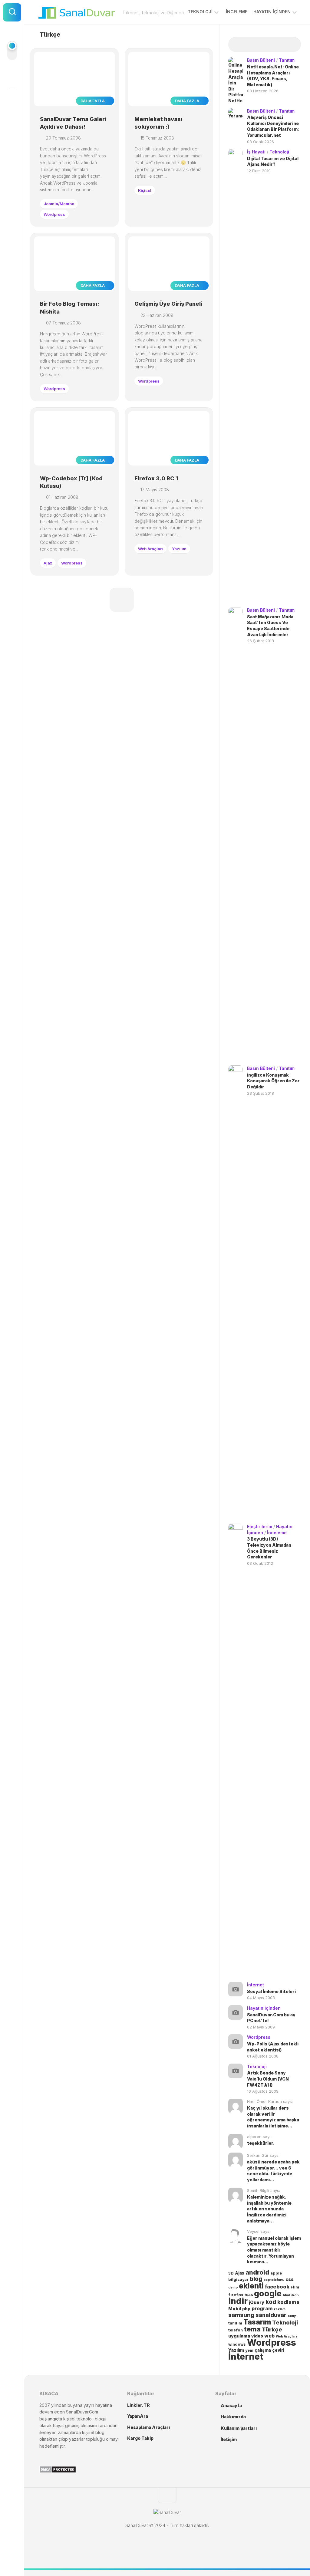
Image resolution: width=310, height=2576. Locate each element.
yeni (249, 2350)
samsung (241, 2315)
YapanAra (138, 2416)
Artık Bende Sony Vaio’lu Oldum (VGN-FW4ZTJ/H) (269, 2079)
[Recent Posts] (237, 45)
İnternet (256, 1985)
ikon (295, 2295)
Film (295, 2287)
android (257, 2272)
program (262, 2309)
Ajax (48, 563)
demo (233, 2287)
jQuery (257, 2302)
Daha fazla (93, 101)
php (246, 2309)
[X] (12, 100)
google (268, 2293)
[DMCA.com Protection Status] (58, 2471)
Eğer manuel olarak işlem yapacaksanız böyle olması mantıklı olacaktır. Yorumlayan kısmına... (274, 2250)
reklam (280, 2309)
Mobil (235, 2309)
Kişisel (145, 190)
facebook (277, 2287)
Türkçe (272, 2329)
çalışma (263, 2350)
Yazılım (179, 549)
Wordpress (54, 214)
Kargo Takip (140, 2438)
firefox (236, 2295)
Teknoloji (200, 12)
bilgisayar (238, 2280)
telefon (236, 2330)
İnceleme (237, 12)
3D (231, 2273)
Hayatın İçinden (272, 12)
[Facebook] (12, 77)
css (290, 2279)
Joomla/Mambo (59, 204)
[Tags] (292, 45)
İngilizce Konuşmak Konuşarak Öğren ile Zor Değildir (273, 1081)
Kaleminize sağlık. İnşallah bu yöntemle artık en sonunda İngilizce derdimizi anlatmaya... (269, 2209)
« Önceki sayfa (122, 600)
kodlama (288, 2302)
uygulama (239, 2336)
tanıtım (235, 2323)
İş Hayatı (256, 152)
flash (249, 2295)
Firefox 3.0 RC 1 (156, 478)
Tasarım (257, 2322)
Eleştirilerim (260, 1527)
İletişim (229, 2439)
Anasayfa (231, 2405)
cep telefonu (274, 2280)
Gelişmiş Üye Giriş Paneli (168, 304)
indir (238, 2301)
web (269, 2336)
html (286, 2295)
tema (252, 2329)
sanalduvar (271, 2315)
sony (292, 2316)
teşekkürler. (261, 2143)
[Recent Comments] (274, 45)
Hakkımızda (233, 2417)
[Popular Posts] (256, 45)
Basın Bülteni (261, 60)
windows (237, 2344)
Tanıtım (287, 60)
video (257, 2336)
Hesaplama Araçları (148, 2427)
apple (276, 2273)
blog (256, 2279)
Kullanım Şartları (239, 2428)
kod (271, 2302)
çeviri (278, 2350)
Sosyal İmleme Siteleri (271, 1991)
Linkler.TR (139, 2405)
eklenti (251, 2286)
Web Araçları (150, 549)
